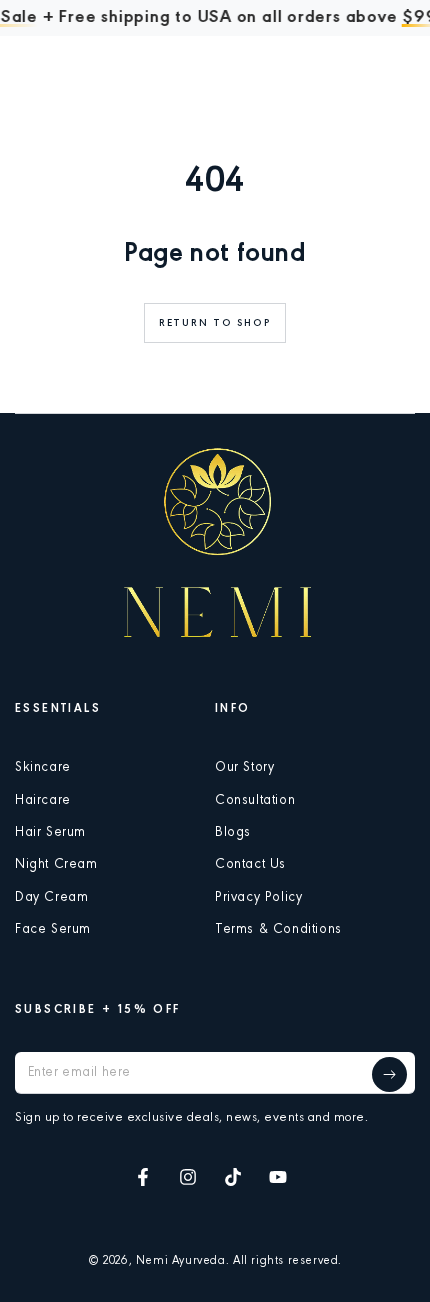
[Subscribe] (389, 1074)
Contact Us (250, 865)
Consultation (255, 801)
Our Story (244, 768)
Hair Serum (50, 833)
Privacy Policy (258, 898)
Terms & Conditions (278, 930)
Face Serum (53, 930)
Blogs (233, 833)
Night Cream (56, 865)
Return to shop (215, 323)
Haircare (43, 801)
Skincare (43, 768)
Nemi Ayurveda (181, 1261)
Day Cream (51, 898)
